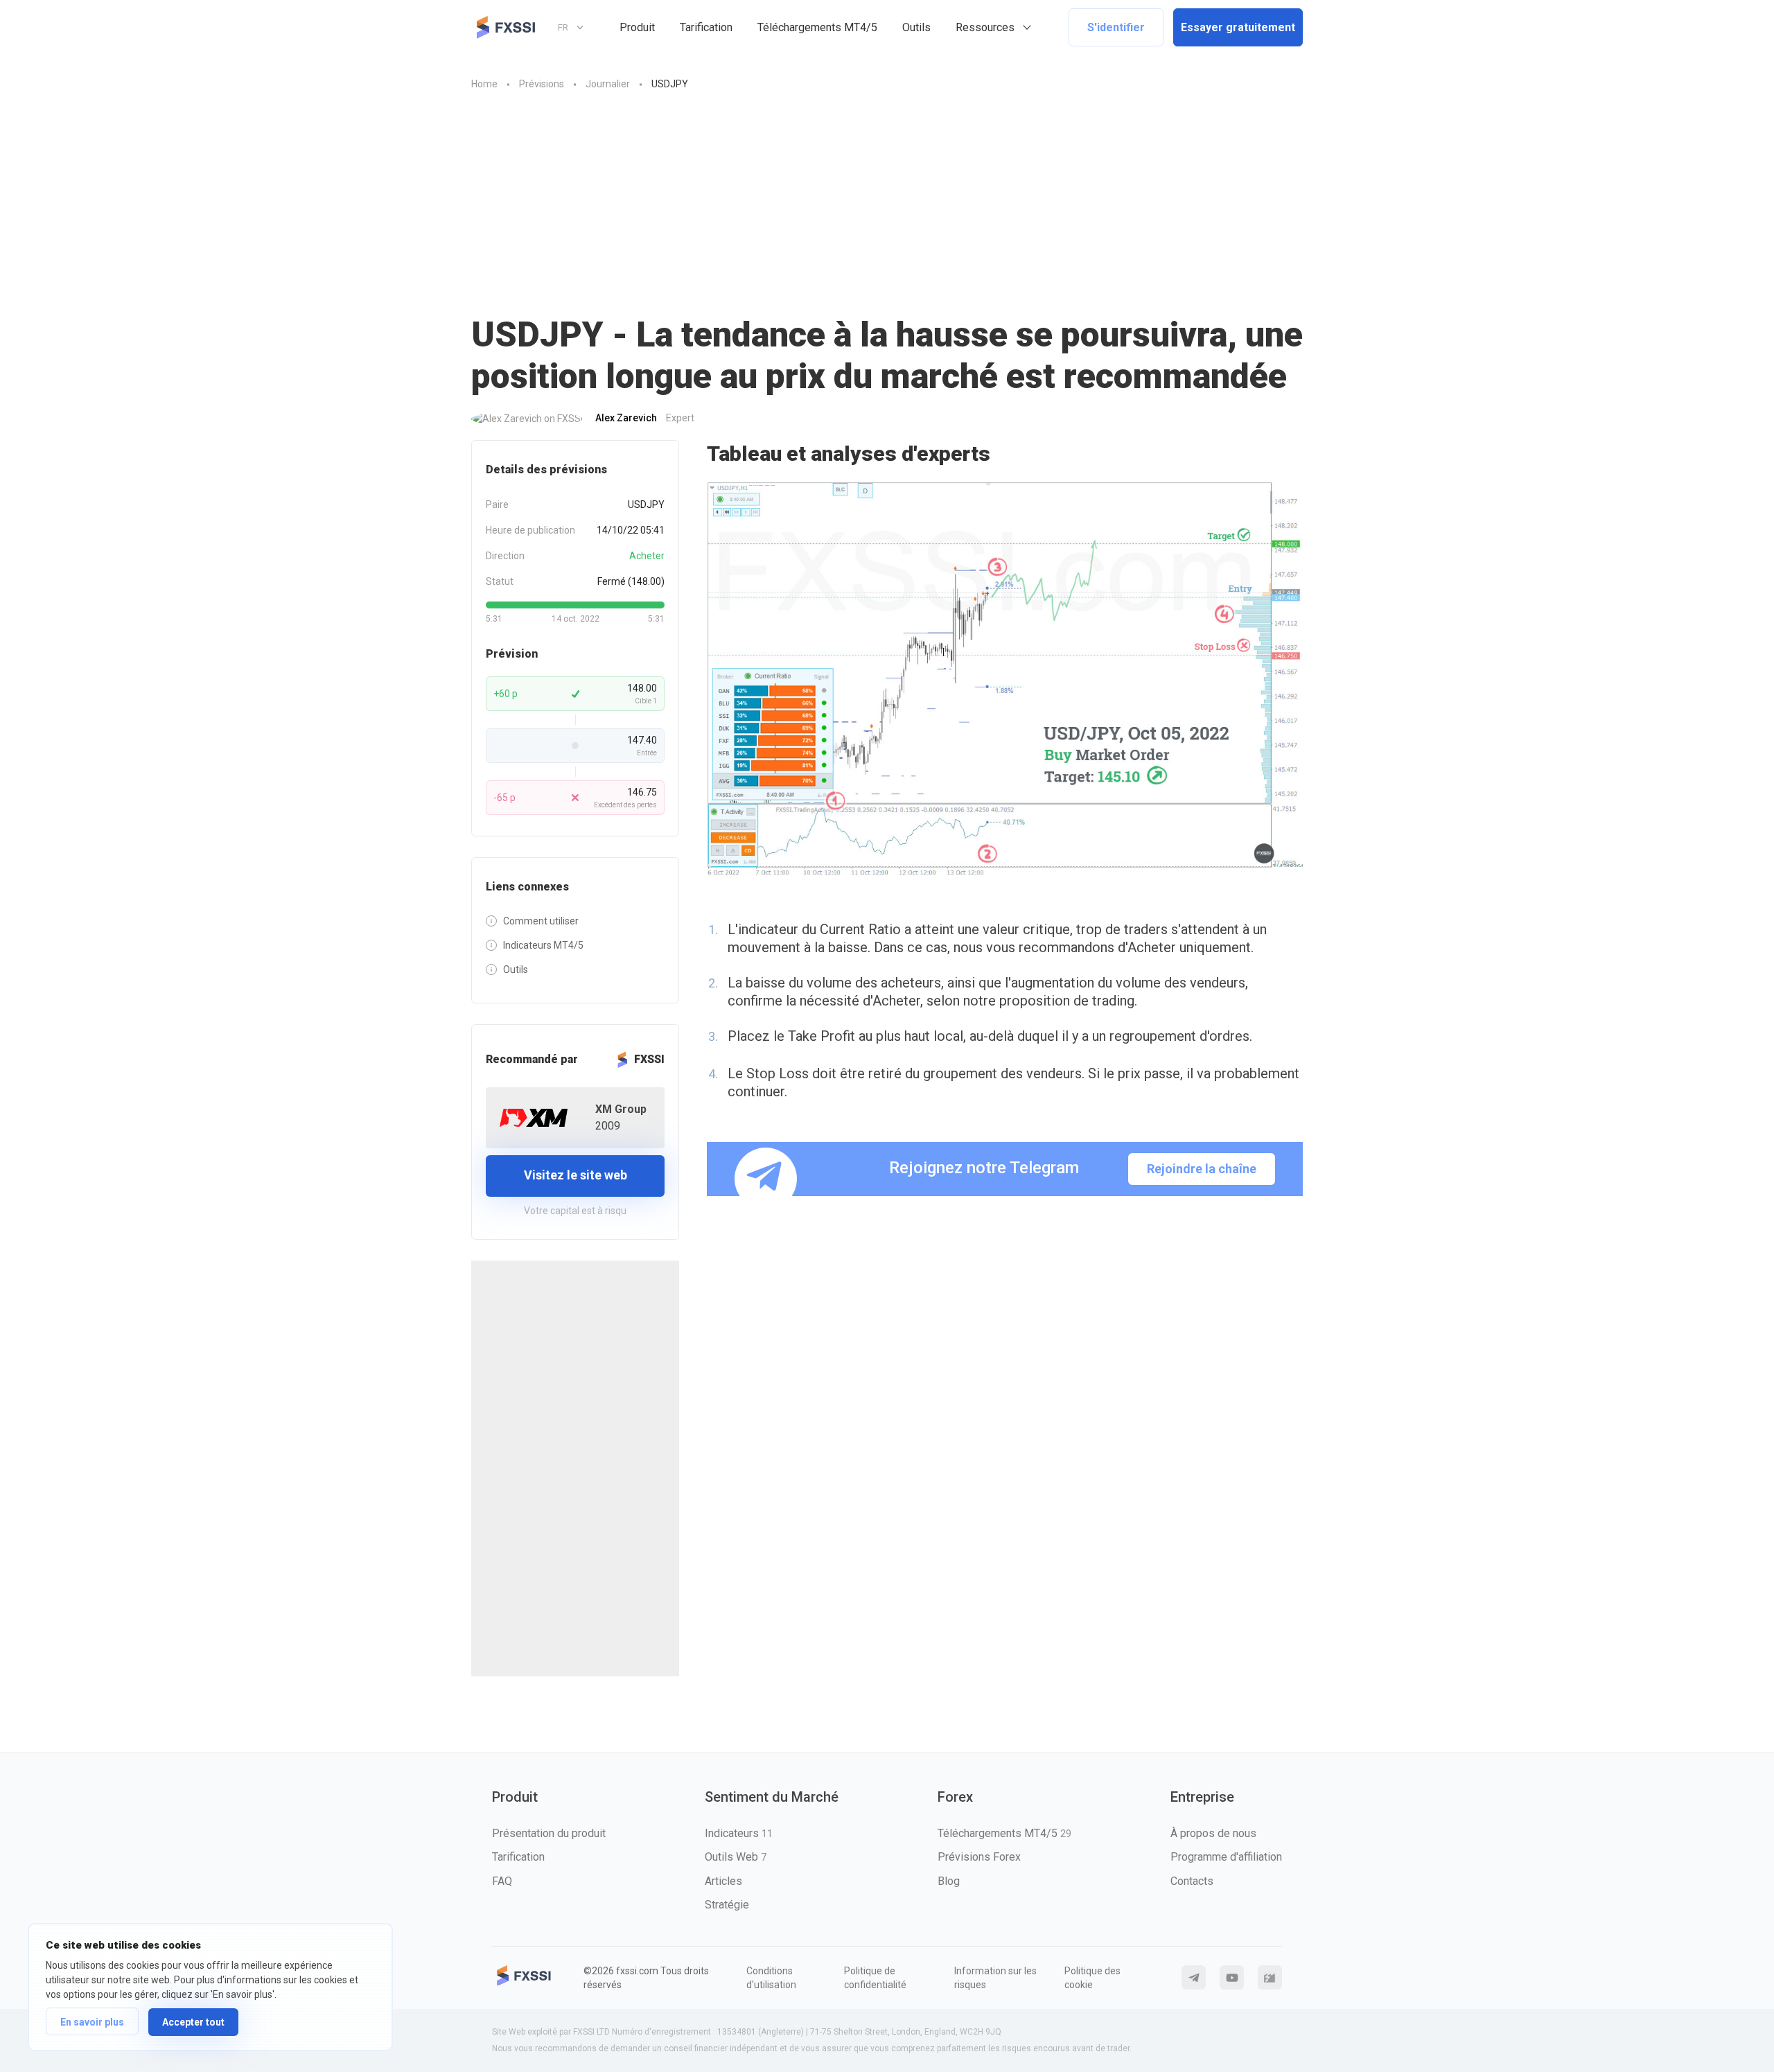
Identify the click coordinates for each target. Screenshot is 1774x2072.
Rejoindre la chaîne (1202, 1169)
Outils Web (736, 1857)
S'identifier (1116, 27)
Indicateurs (739, 1833)
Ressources (985, 27)
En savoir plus (92, 2022)
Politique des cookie (1092, 1978)
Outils (916, 27)
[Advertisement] (887, 196)
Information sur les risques (995, 1978)
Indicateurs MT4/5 (543, 945)
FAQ (502, 1881)
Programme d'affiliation (1226, 1857)
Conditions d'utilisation (771, 1978)
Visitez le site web (576, 1175)
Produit (637, 27)
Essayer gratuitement (1238, 27)
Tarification (706, 27)
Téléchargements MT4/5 (817, 27)
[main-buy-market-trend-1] (1005, 680)
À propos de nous (1213, 1833)
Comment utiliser (541, 921)
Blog (949, 1881)
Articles (723, 1881)
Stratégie (727, 1905)
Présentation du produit (549, 1833)
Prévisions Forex (979, 1857)
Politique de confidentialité (875, 1978)
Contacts (1192, 1881)
